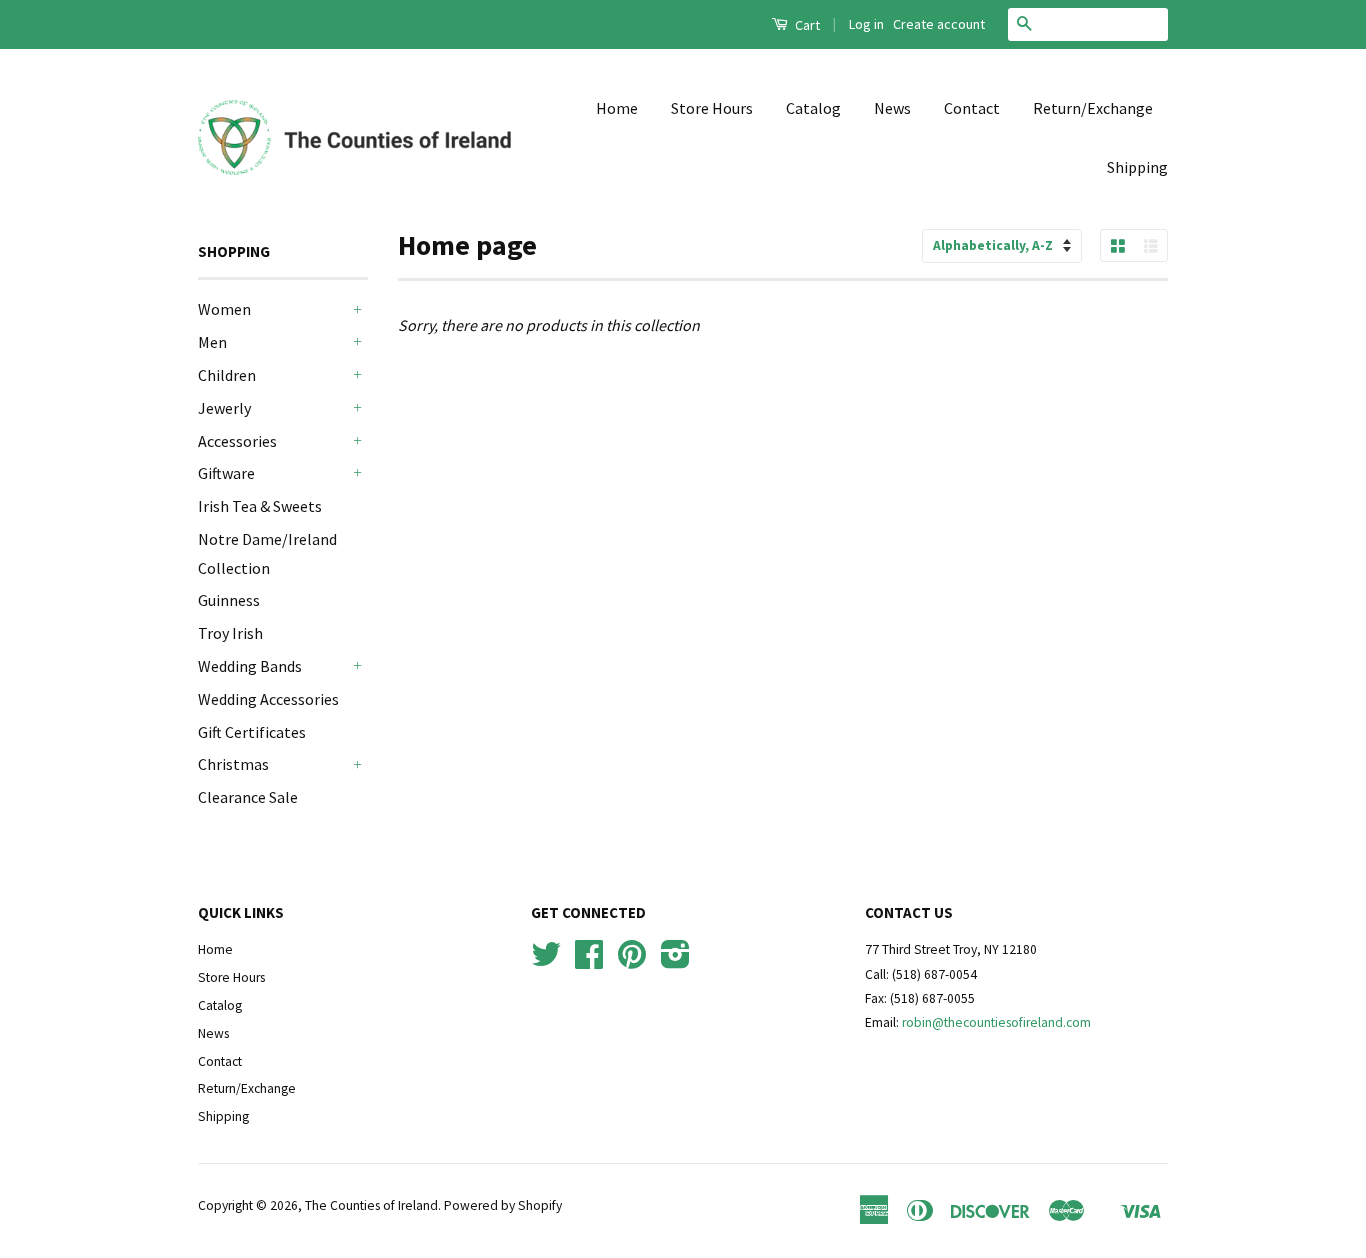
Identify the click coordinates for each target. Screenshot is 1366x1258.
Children (227, 375)
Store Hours (712, 108)
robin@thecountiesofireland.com (996, 1022)
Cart (806, 25)
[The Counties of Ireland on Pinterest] (632, 961)
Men (212, 342)
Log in (866, 24)
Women (224, 309)
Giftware (226, 473)
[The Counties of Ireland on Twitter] (546, 961)
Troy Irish (230, 633)
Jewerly (224, 408)
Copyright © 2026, (251, 1205)
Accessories (237, 441)
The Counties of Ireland (371, 1205)
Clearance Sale (248, 797)
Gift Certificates (252, 732)
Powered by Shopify (503, 1205)
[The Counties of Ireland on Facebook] (589, 961)
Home (617, 108)
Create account (939, 24)
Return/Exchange (1093, 108)
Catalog (813, 108)
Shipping (1137, 167)
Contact (972, 108)
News (892, 108)
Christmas (233, 764)
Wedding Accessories (268, 699)
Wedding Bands (250, 666)
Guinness (229, 600)
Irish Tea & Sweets (260, 506)
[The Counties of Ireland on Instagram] (675, 961)
